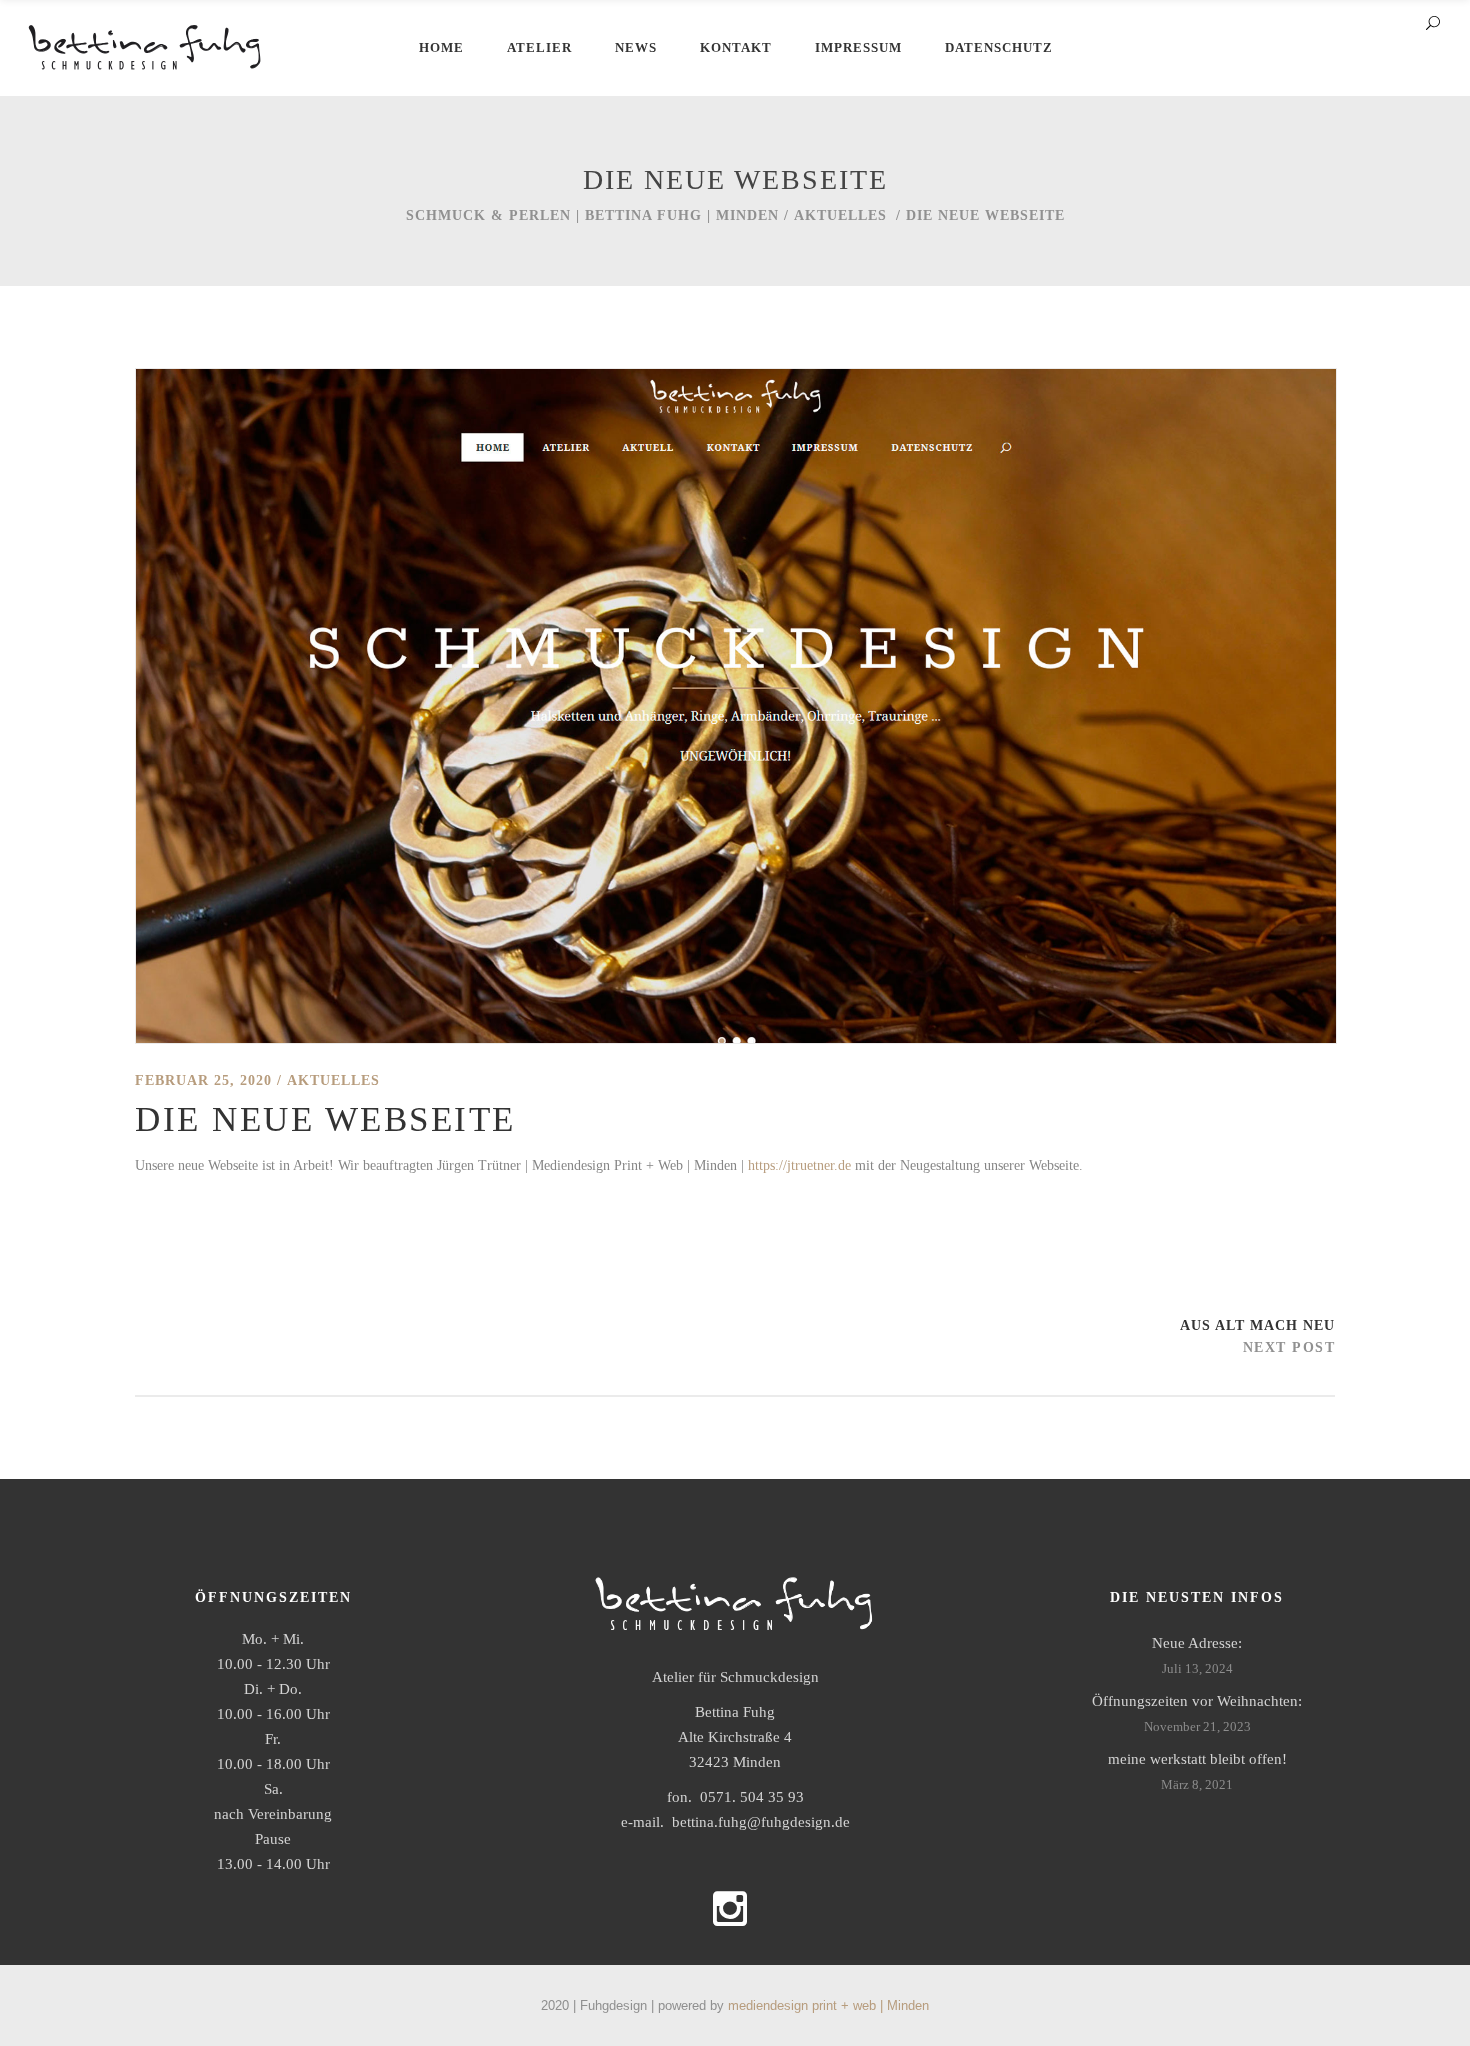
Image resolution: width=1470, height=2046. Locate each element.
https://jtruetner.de (799, 1165)
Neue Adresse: (1197, 1643)
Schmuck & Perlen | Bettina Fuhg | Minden (592, 215)
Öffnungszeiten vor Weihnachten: (1197, 1701)
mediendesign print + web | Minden (828, 2005)
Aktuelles (840, 215)
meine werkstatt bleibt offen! (1197, 1759)
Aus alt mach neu (1257, 1325)
